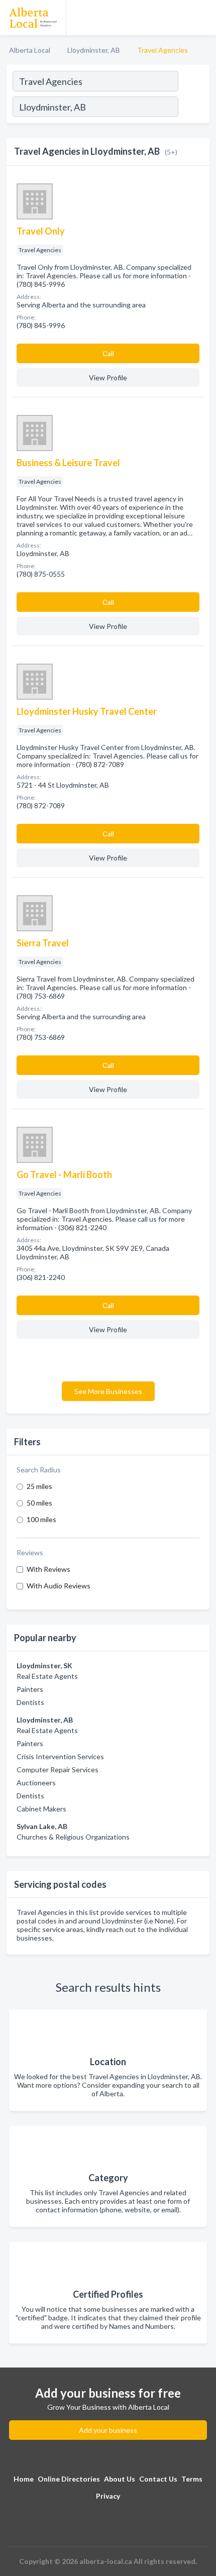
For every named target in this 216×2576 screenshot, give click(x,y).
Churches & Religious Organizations (73, 1837)
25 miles (39, 1486)
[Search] (193, 108)
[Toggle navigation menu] (202, 18)
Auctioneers (36, 1783)
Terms (192, 2479)
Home (24, 2479)
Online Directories (69, 2479)
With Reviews (48, 1569)
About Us (120, 2479)
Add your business (108, 2430)
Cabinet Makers (41, 1809)
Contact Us (158, 2479)
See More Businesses (108, 1391)
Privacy (108, 2496)
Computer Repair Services (58, 1769)
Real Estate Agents (47, 1676)
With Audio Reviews (59, 1586)
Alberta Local (30, 50)
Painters (30, 1689)
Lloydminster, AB (94, 50)
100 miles (41, 1519)
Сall (108, 353)
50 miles (39, 1503)
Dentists (30, 1702)
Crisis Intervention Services (60, 1756)
